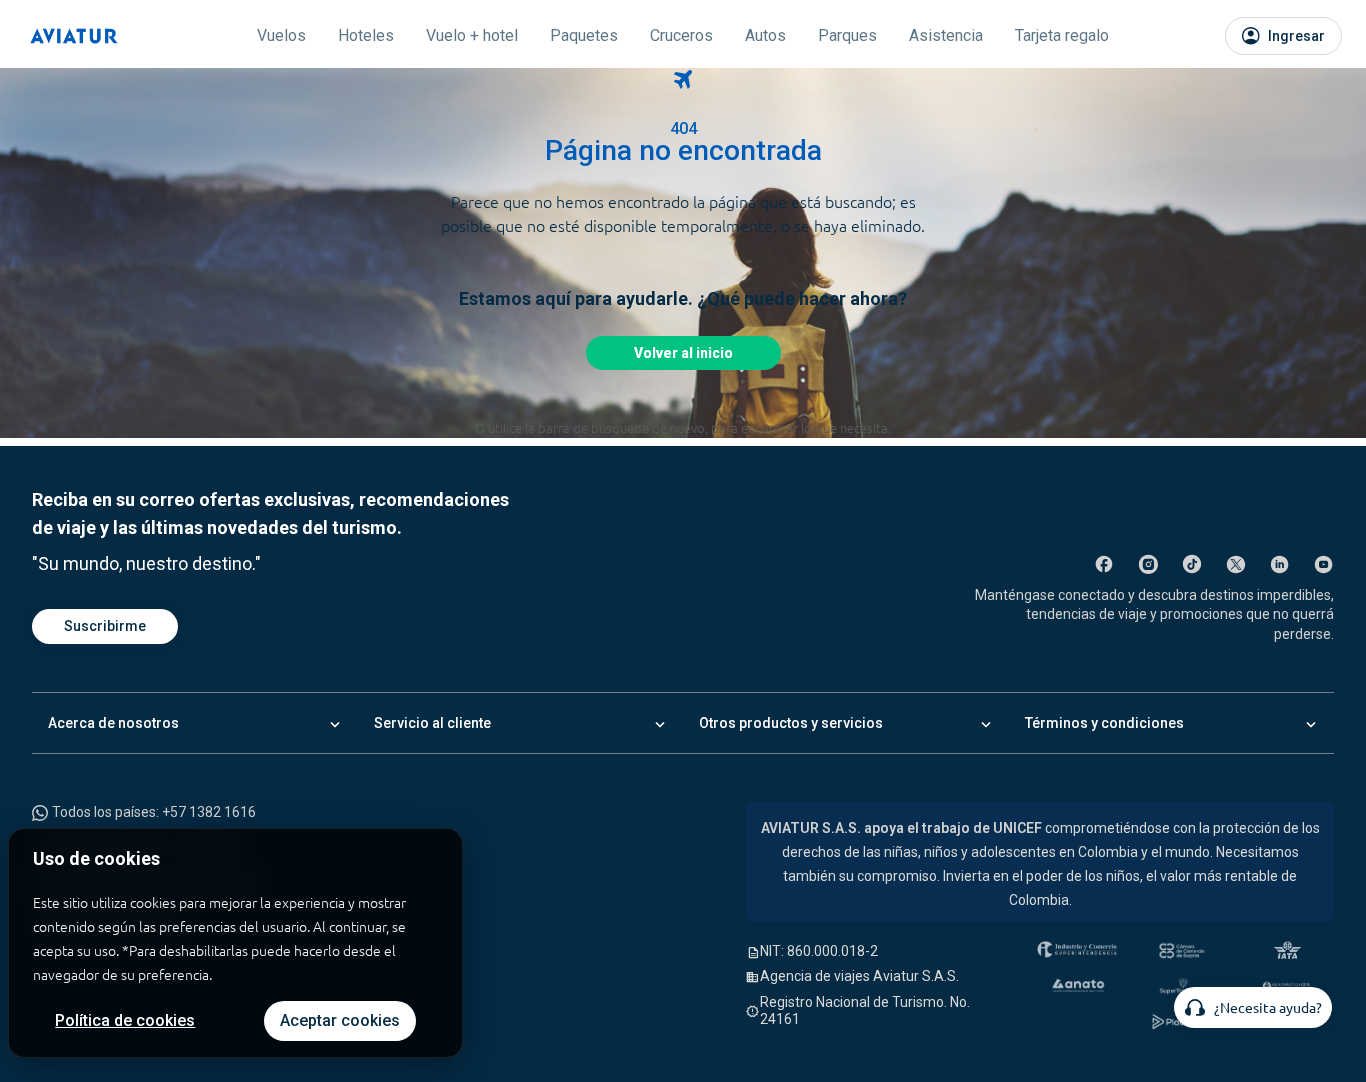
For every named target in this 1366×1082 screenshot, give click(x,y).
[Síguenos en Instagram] (1148, 564)
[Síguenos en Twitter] (1236, 564)
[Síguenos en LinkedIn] (1280, 564)
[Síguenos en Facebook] (1104, 564)
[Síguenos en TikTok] (1192, 564)
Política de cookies (125, 1020)
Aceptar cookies (340, 1020)
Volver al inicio (683, 353)
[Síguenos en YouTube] (1324, 564)
